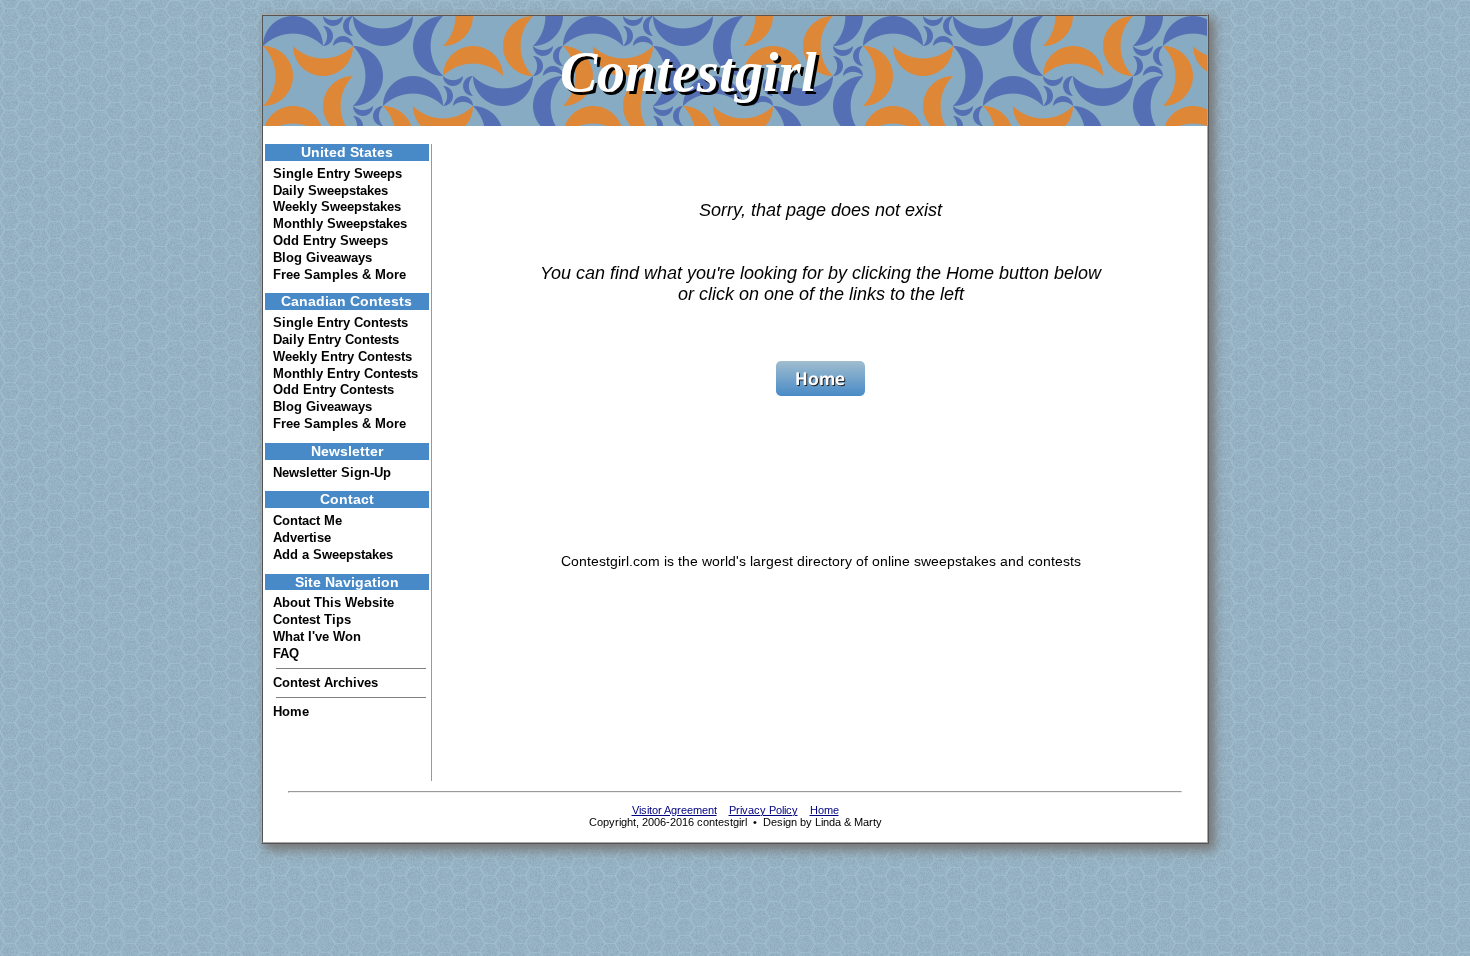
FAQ (286, 653)
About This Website (333, 602)
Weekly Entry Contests (342, 356)
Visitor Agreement (674, 810)
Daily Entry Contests (336, 339)
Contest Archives (325, 682)
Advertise (302, 537)
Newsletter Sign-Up (332, 472)
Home (291, 711)
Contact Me (307, 520)
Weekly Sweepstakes (337, 206)
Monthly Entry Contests (345, 373)
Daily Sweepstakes (330, 190)
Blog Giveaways (322, 257)
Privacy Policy (763, 810)
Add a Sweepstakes (333, 554)
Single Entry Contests (340, 322)
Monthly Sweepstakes (340, 223)
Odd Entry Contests (333, 389)
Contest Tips (312, 619)
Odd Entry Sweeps (330, 240)
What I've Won (317, 636)
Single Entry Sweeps (337, 173)
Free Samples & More (339, 274)
